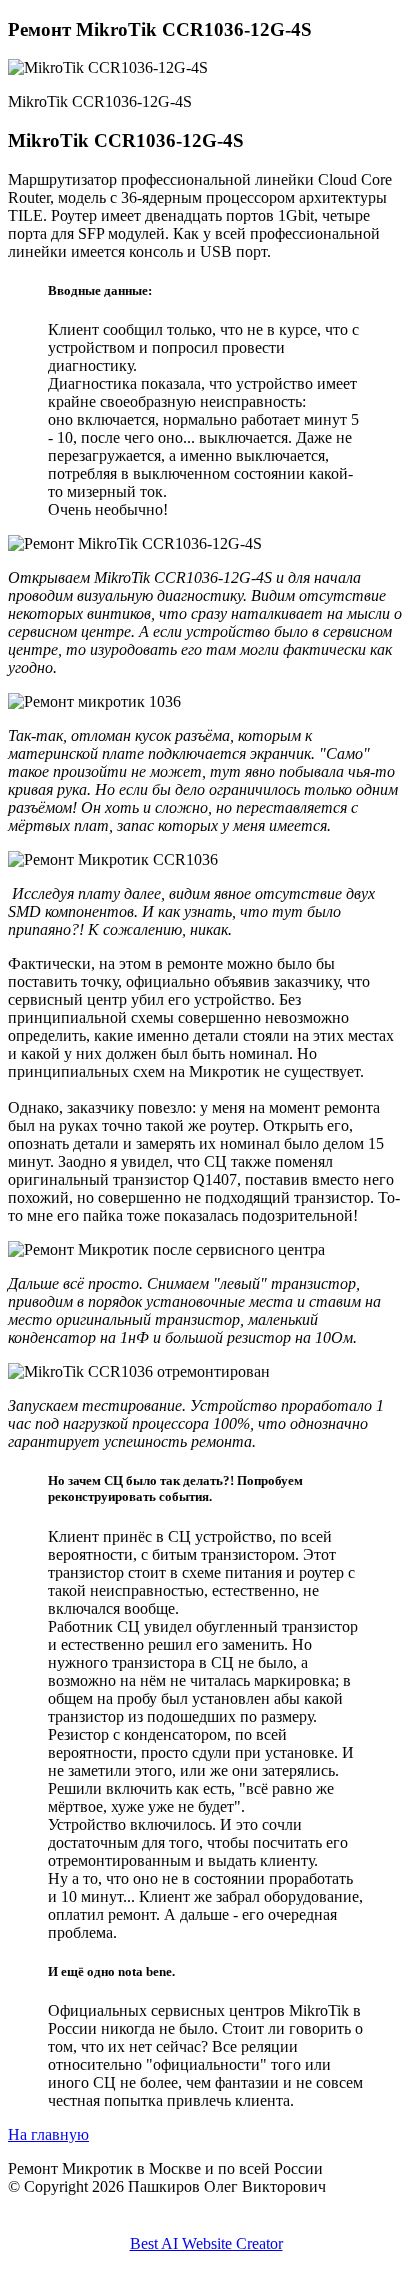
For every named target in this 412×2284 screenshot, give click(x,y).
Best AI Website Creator (206, 2243)
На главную (48, 2134)
